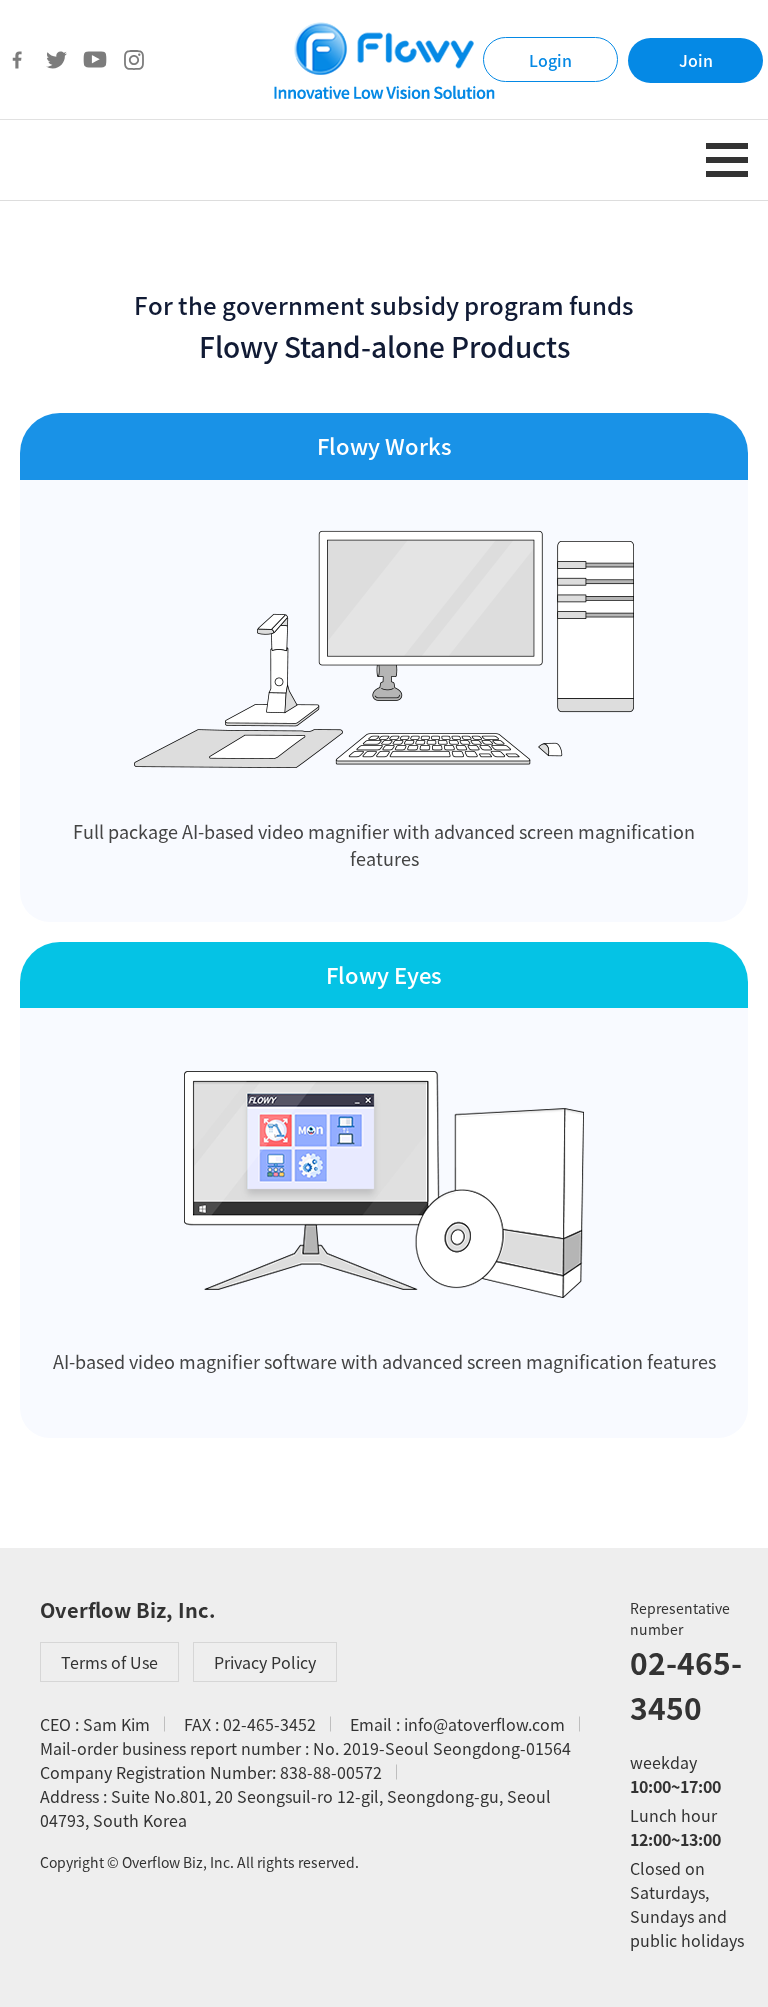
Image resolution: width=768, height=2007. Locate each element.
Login (550, 60)
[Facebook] (17, 60)
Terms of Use (109, 1662)
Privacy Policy (265, 1662)
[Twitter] (56, 60)
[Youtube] (95, 60)
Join (696, 60)
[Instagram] (134, 60)
